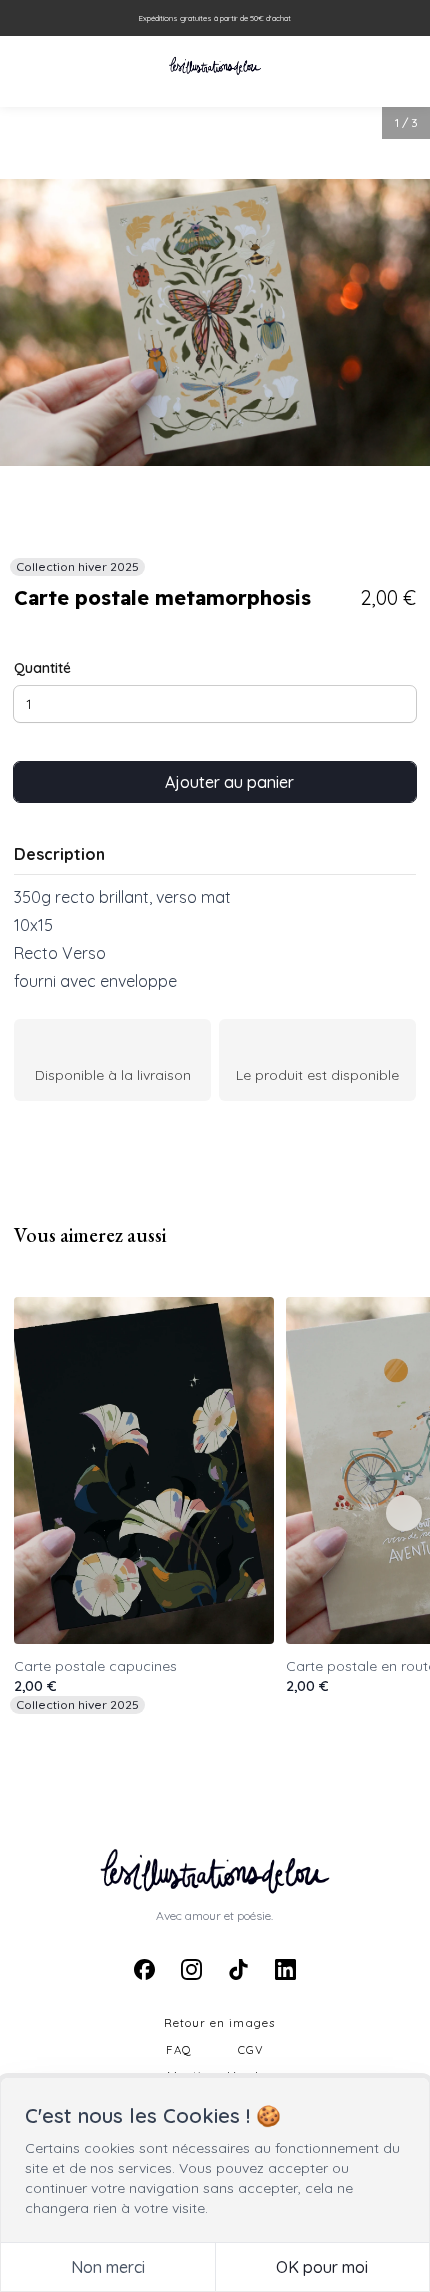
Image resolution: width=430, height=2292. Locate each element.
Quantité (42, 668)
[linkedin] (285, 1970)
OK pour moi (322, 2267)
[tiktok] (238, 1970)
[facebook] (144, 1970)
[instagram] (191, 1970)
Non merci (108, 2267)
